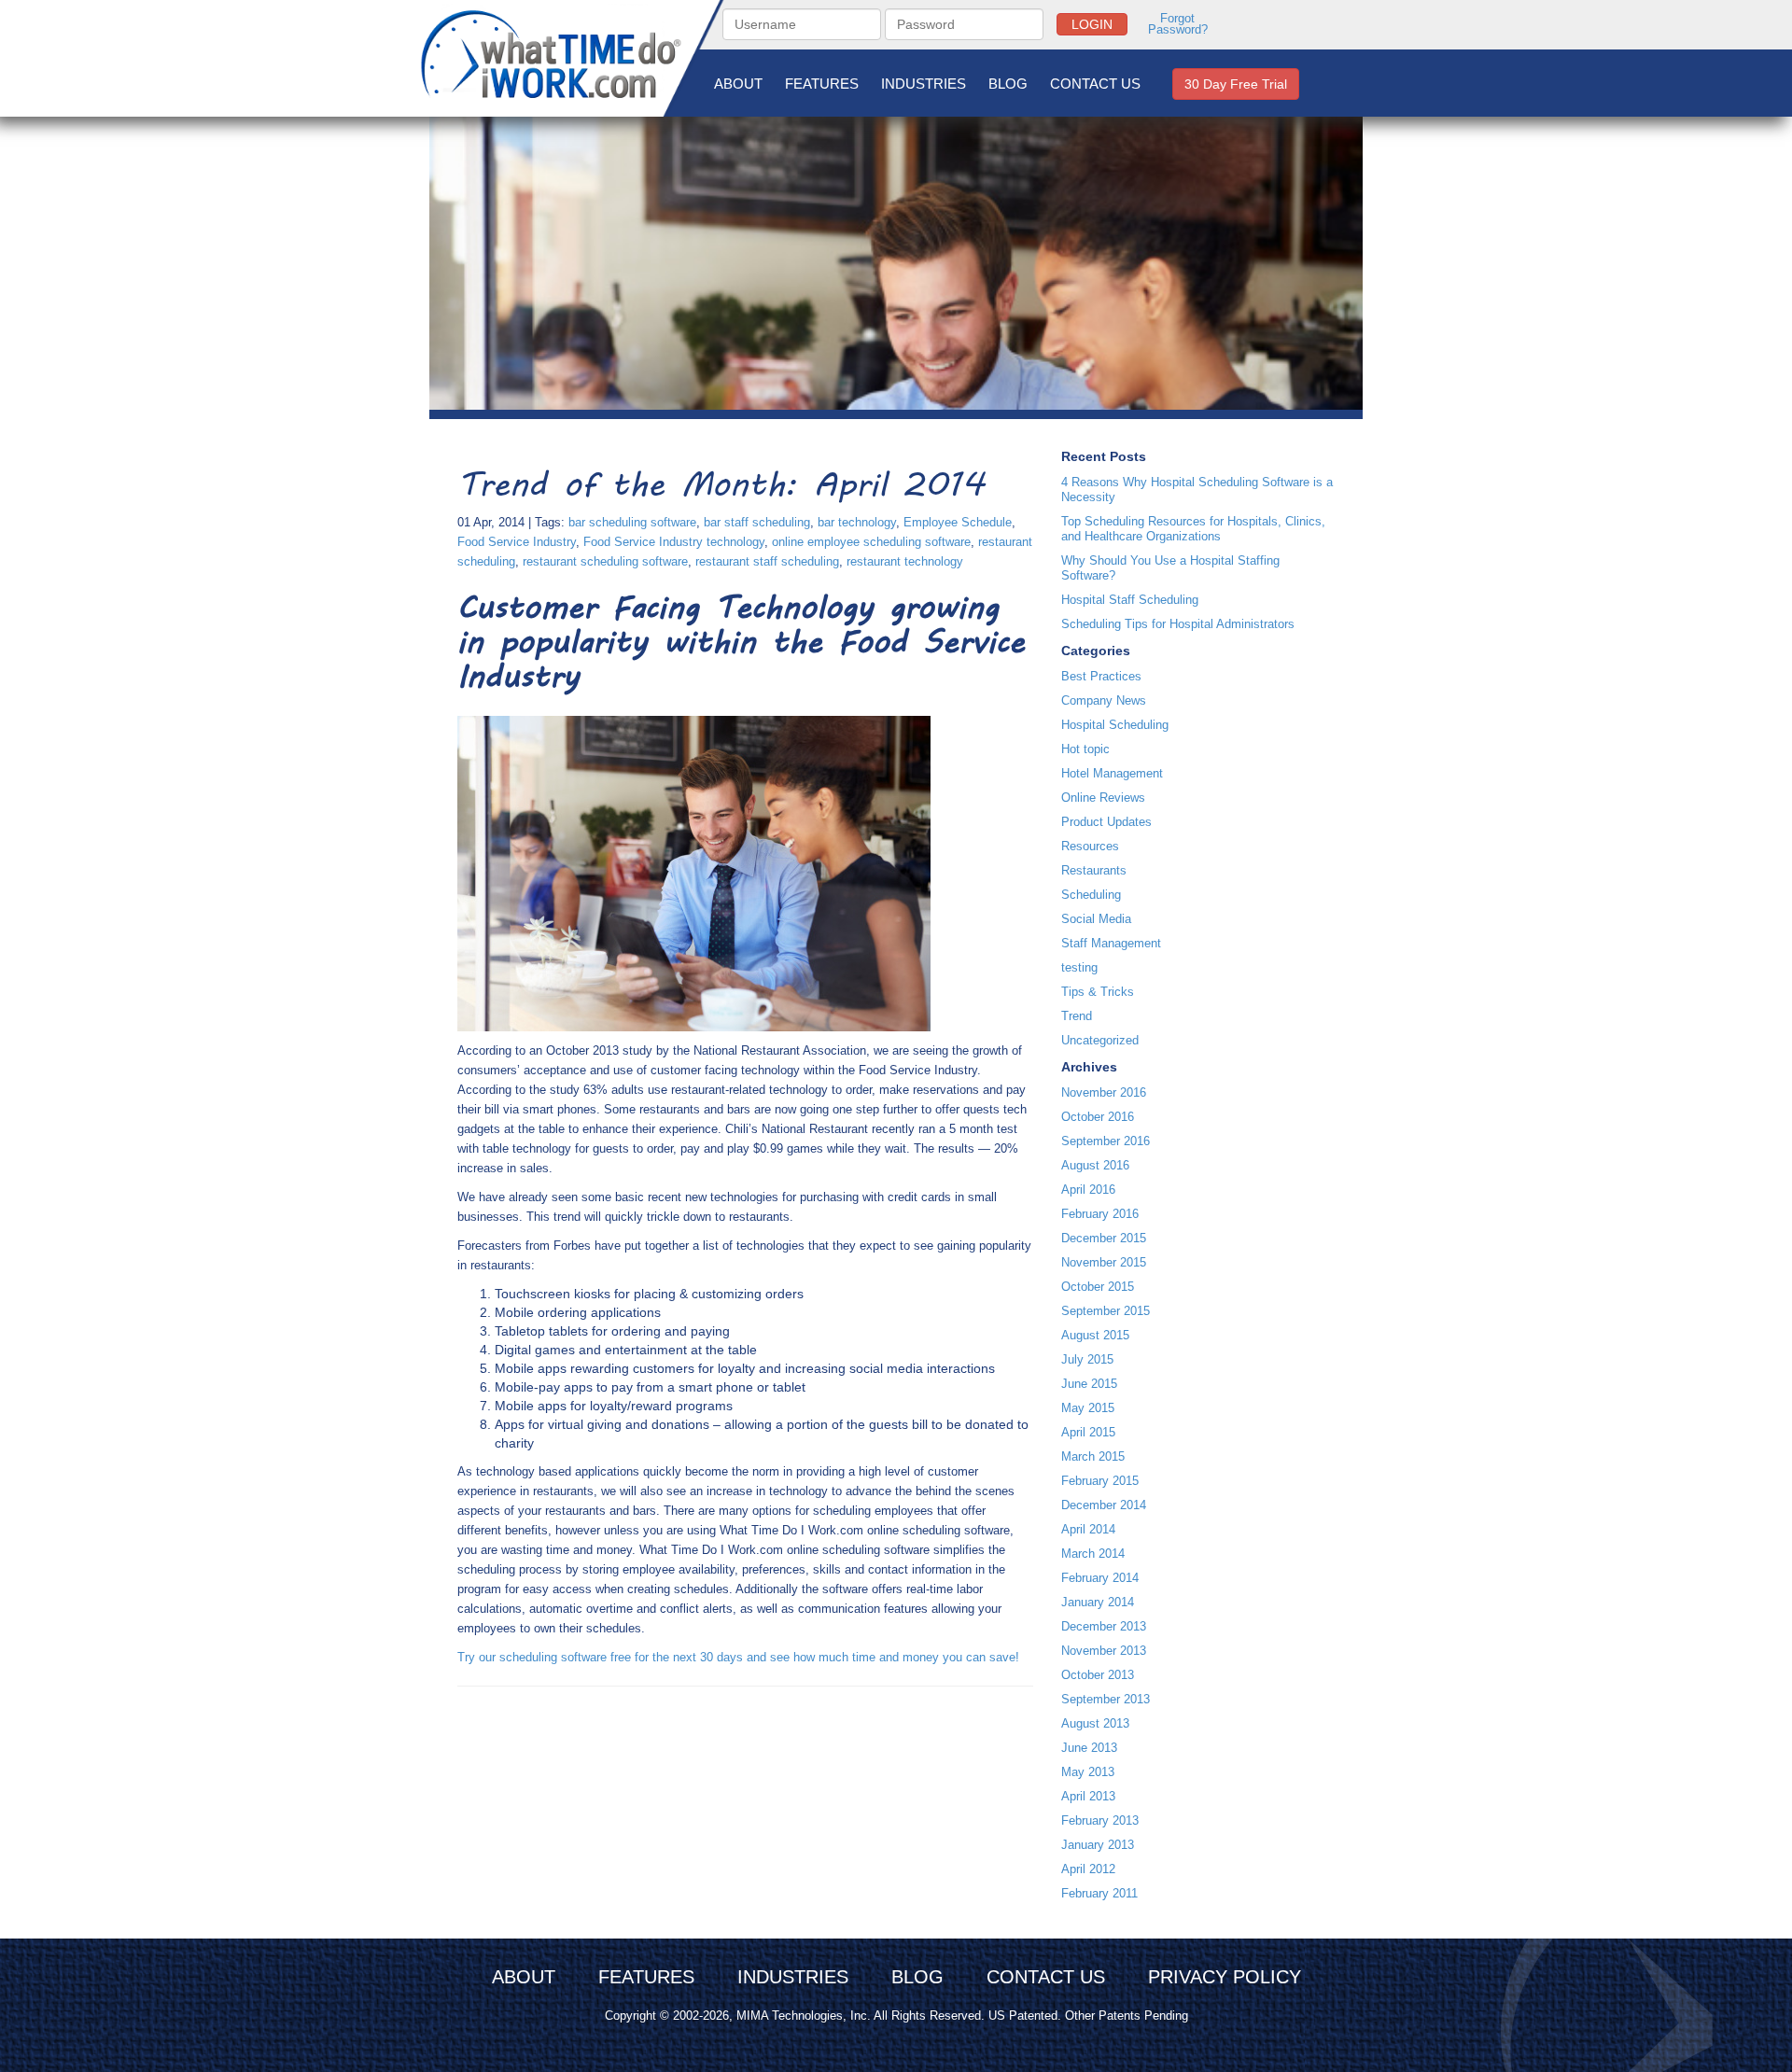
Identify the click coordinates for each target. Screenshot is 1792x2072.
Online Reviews (1103, 798)
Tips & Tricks (1098, 992)
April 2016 (1088, 1190)
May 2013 (1088, 1772)
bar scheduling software (632, 522)
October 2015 (1098, 1287)
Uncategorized (1100, 1040)
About (738, 84)
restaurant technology (905, 561)
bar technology (857, 522)
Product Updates (1106, 822)
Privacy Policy (1225, 1977)
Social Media (1096, 919)
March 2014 (1093, 1554)
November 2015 (1104, 1262)
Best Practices (1101, 676)
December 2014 (1104, 1505)
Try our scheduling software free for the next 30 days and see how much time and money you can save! (738, 1657)
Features (822, 84)
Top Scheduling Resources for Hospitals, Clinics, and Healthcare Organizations (1193, 529)
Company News (1104, 700)
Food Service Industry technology (674, 542)
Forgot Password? (1178, 24)
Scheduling (1091, 895)
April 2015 (1088, 1432)
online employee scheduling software (871, 542)
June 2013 (1089, 1748)
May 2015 (1088, 1408)
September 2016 (1106, 1141)
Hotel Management (1112, 773)
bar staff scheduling (757, 522)
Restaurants (1094, 870)
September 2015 (1106, 1311)
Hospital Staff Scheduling (1130, 600)
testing (1079, 967)
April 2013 (1088, 1796)
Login (1092, 24)
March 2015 (1093, 1456)
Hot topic (1085, 749)
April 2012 (1088, 1869)
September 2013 (1106, 1699)
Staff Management (1111, 943)
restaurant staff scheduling (767, 561)
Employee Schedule (958, 522)
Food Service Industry (517, 542)
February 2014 (1100, 1578)
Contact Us (1095, 84)
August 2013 (1095, 1723)
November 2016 (1104, 1092)
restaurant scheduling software (605, 561)
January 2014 (1098, 1602)
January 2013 (1098, 1845)
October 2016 (1098, 1117)
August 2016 (1095, 1165)
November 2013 (1104, 1651)
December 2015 (1104, 1238)
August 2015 (1095, 1335)
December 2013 (1104, 1626)
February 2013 (1100, 1820)
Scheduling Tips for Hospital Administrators (1178, 624)
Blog (1008, 84)
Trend (1077, 1016)
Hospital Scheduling (1115, 725)
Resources (1090, 846)
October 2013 (1098, 1675)
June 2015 (1089, 1384)
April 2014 (1088, 1529)
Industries (924, 84)
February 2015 (1100, 1481)
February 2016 (1100, 1214)
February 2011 (1099, 1893)
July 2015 (1087, 1359)
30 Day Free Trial (1236, 84)
